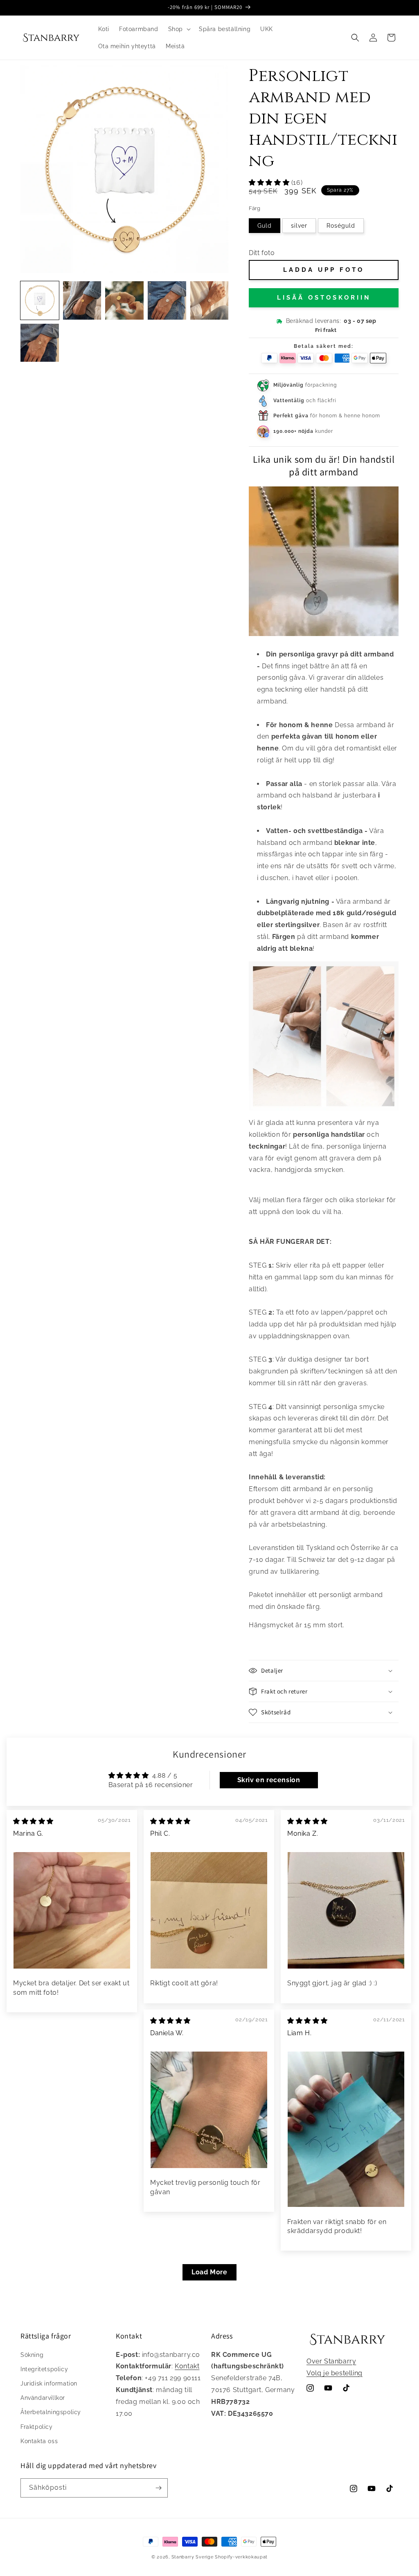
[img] (33, 1821)
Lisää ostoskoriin (324, 298)
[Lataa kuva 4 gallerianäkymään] (82, 300)
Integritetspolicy (44, 2369)
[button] (179, 29)
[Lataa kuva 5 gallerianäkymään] (124, 300)
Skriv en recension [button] (269, 1780)
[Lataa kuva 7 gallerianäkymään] (209, 300)
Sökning (32, 2355)
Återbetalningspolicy (51, 2412)
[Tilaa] (158, 2488)
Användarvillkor (43, 2398)
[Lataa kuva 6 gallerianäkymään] (167, 300)
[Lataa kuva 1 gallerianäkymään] (40, 300)
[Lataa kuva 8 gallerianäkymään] (40, 343)
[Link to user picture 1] (72, 1910)
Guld (265, 226)
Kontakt (187, 2366)
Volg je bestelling (335, 2373)
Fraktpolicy (37, 2427)
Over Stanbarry (331, 2361)
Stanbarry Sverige (193, 2557)
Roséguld (341, 226)
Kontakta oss (39, 2441)
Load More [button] (209, 2272)
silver (299, 226)
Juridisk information (49, 2383)
